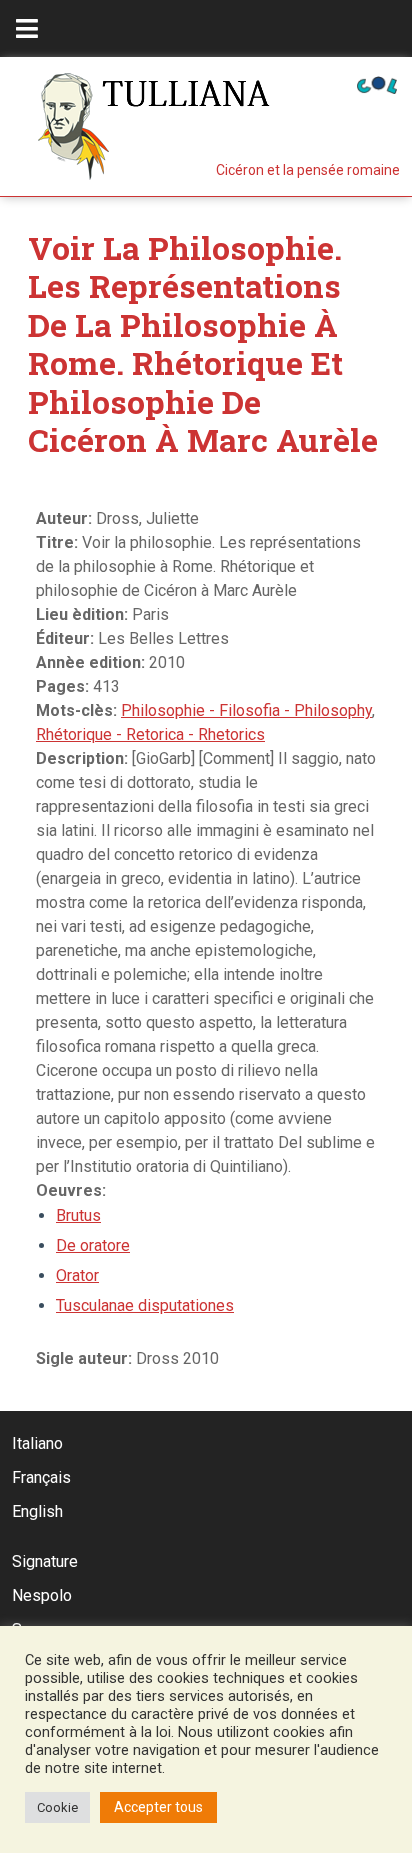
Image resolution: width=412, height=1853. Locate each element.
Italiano (37, 1443)
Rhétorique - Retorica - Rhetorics (150, 734)
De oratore (93, 1245)
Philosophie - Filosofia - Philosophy (246, 710)
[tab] (27, 28)
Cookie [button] (57, 1807)
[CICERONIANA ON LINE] (377, 83)
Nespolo (42, 1595)
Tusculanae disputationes (145, 1305)
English (37, 1511)
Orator (77, 1275)
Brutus (78, 1215)
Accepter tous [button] (158, 1807)
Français (41, 1477)
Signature (45, 1561)
